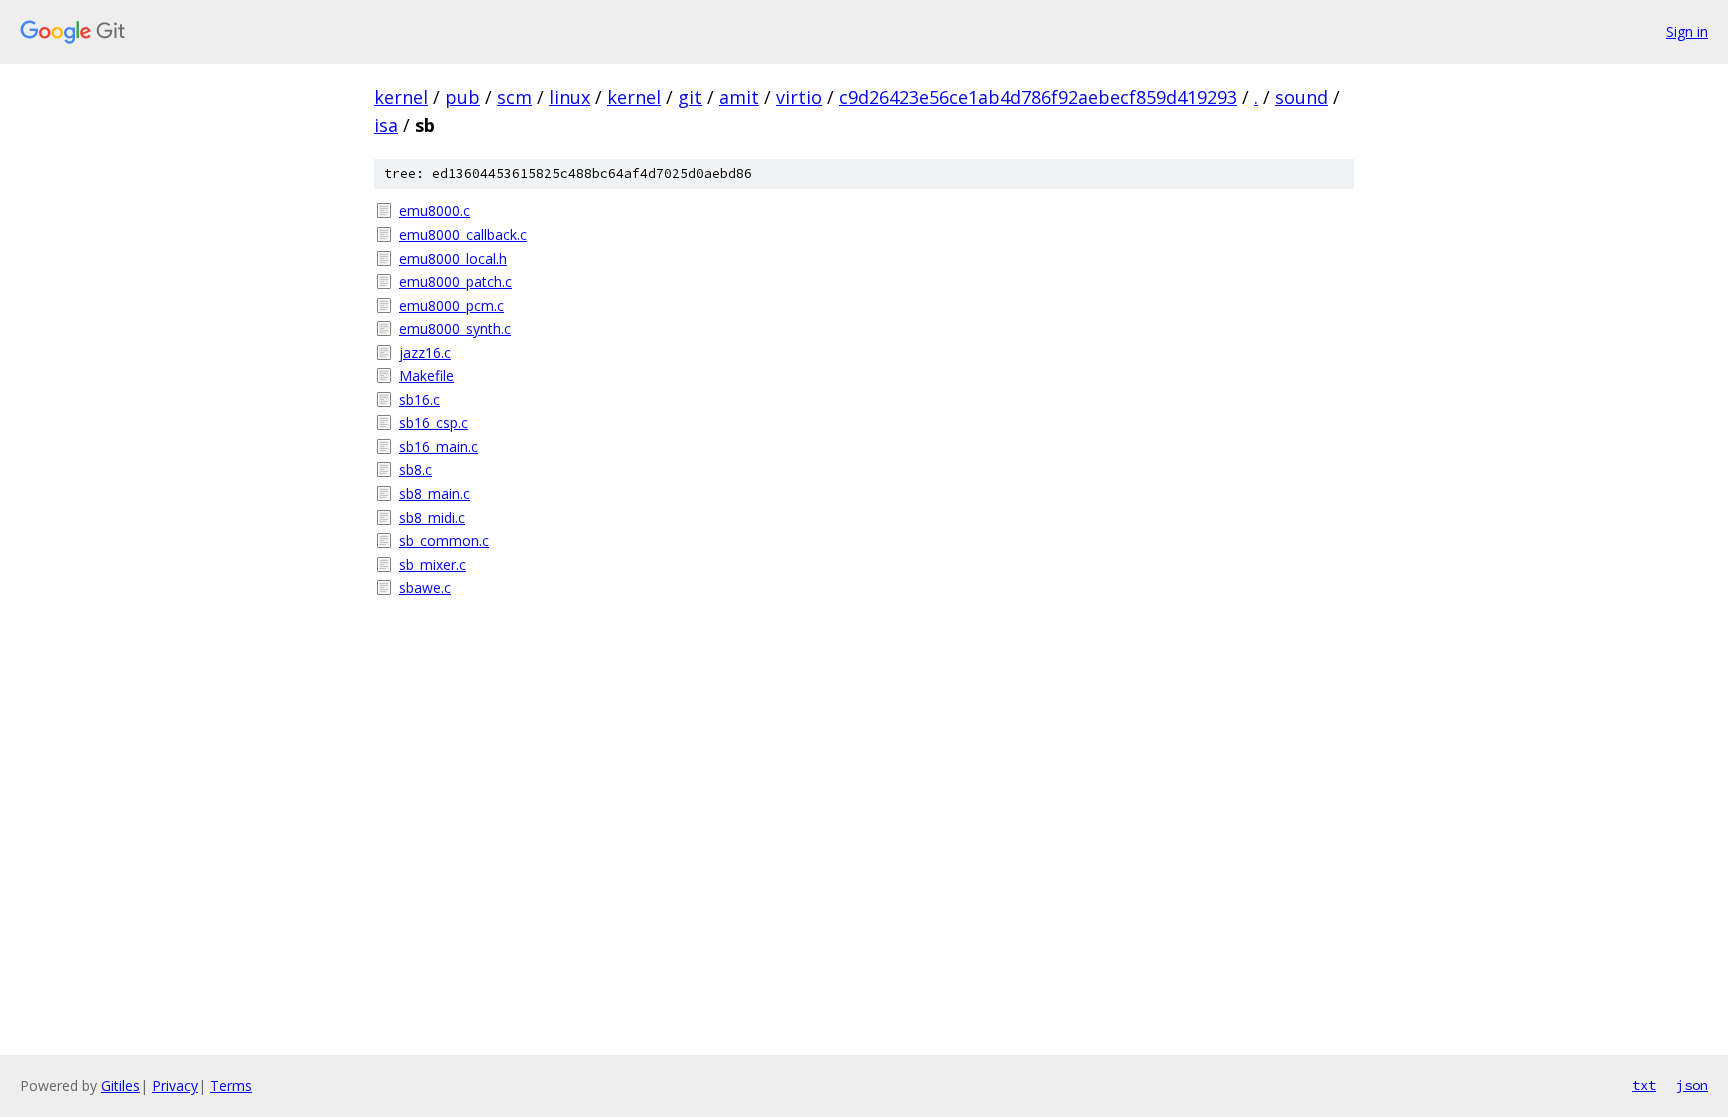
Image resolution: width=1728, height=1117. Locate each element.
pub (462, 97)
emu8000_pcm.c (451, 305)
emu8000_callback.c (463, 234)
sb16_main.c (438, 446)
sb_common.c (444, 540)
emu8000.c (434, 210)
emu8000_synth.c (455, 328)
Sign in (1687, 31)
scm (514, 97)
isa (386, 125)
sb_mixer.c (432, 564)
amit (739, 97)
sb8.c (415, 469)
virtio (799, 97)
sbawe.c (425, 587)
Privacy (175, 1085)
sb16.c (419, 399)
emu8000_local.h (453, 258)
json (1692, 1085)
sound (1301, 97)
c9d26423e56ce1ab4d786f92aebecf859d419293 (1038, 97)
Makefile (426, 375)
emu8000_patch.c (455, 281)
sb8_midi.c (432, 517)
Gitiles (120, 1085)
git (690, 97)
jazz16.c (425, 352)
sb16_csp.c (433, 422)
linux (569, 97)
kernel (401, 97)
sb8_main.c (434, 493)
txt (1644, 1085)
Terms (231, 1085)
